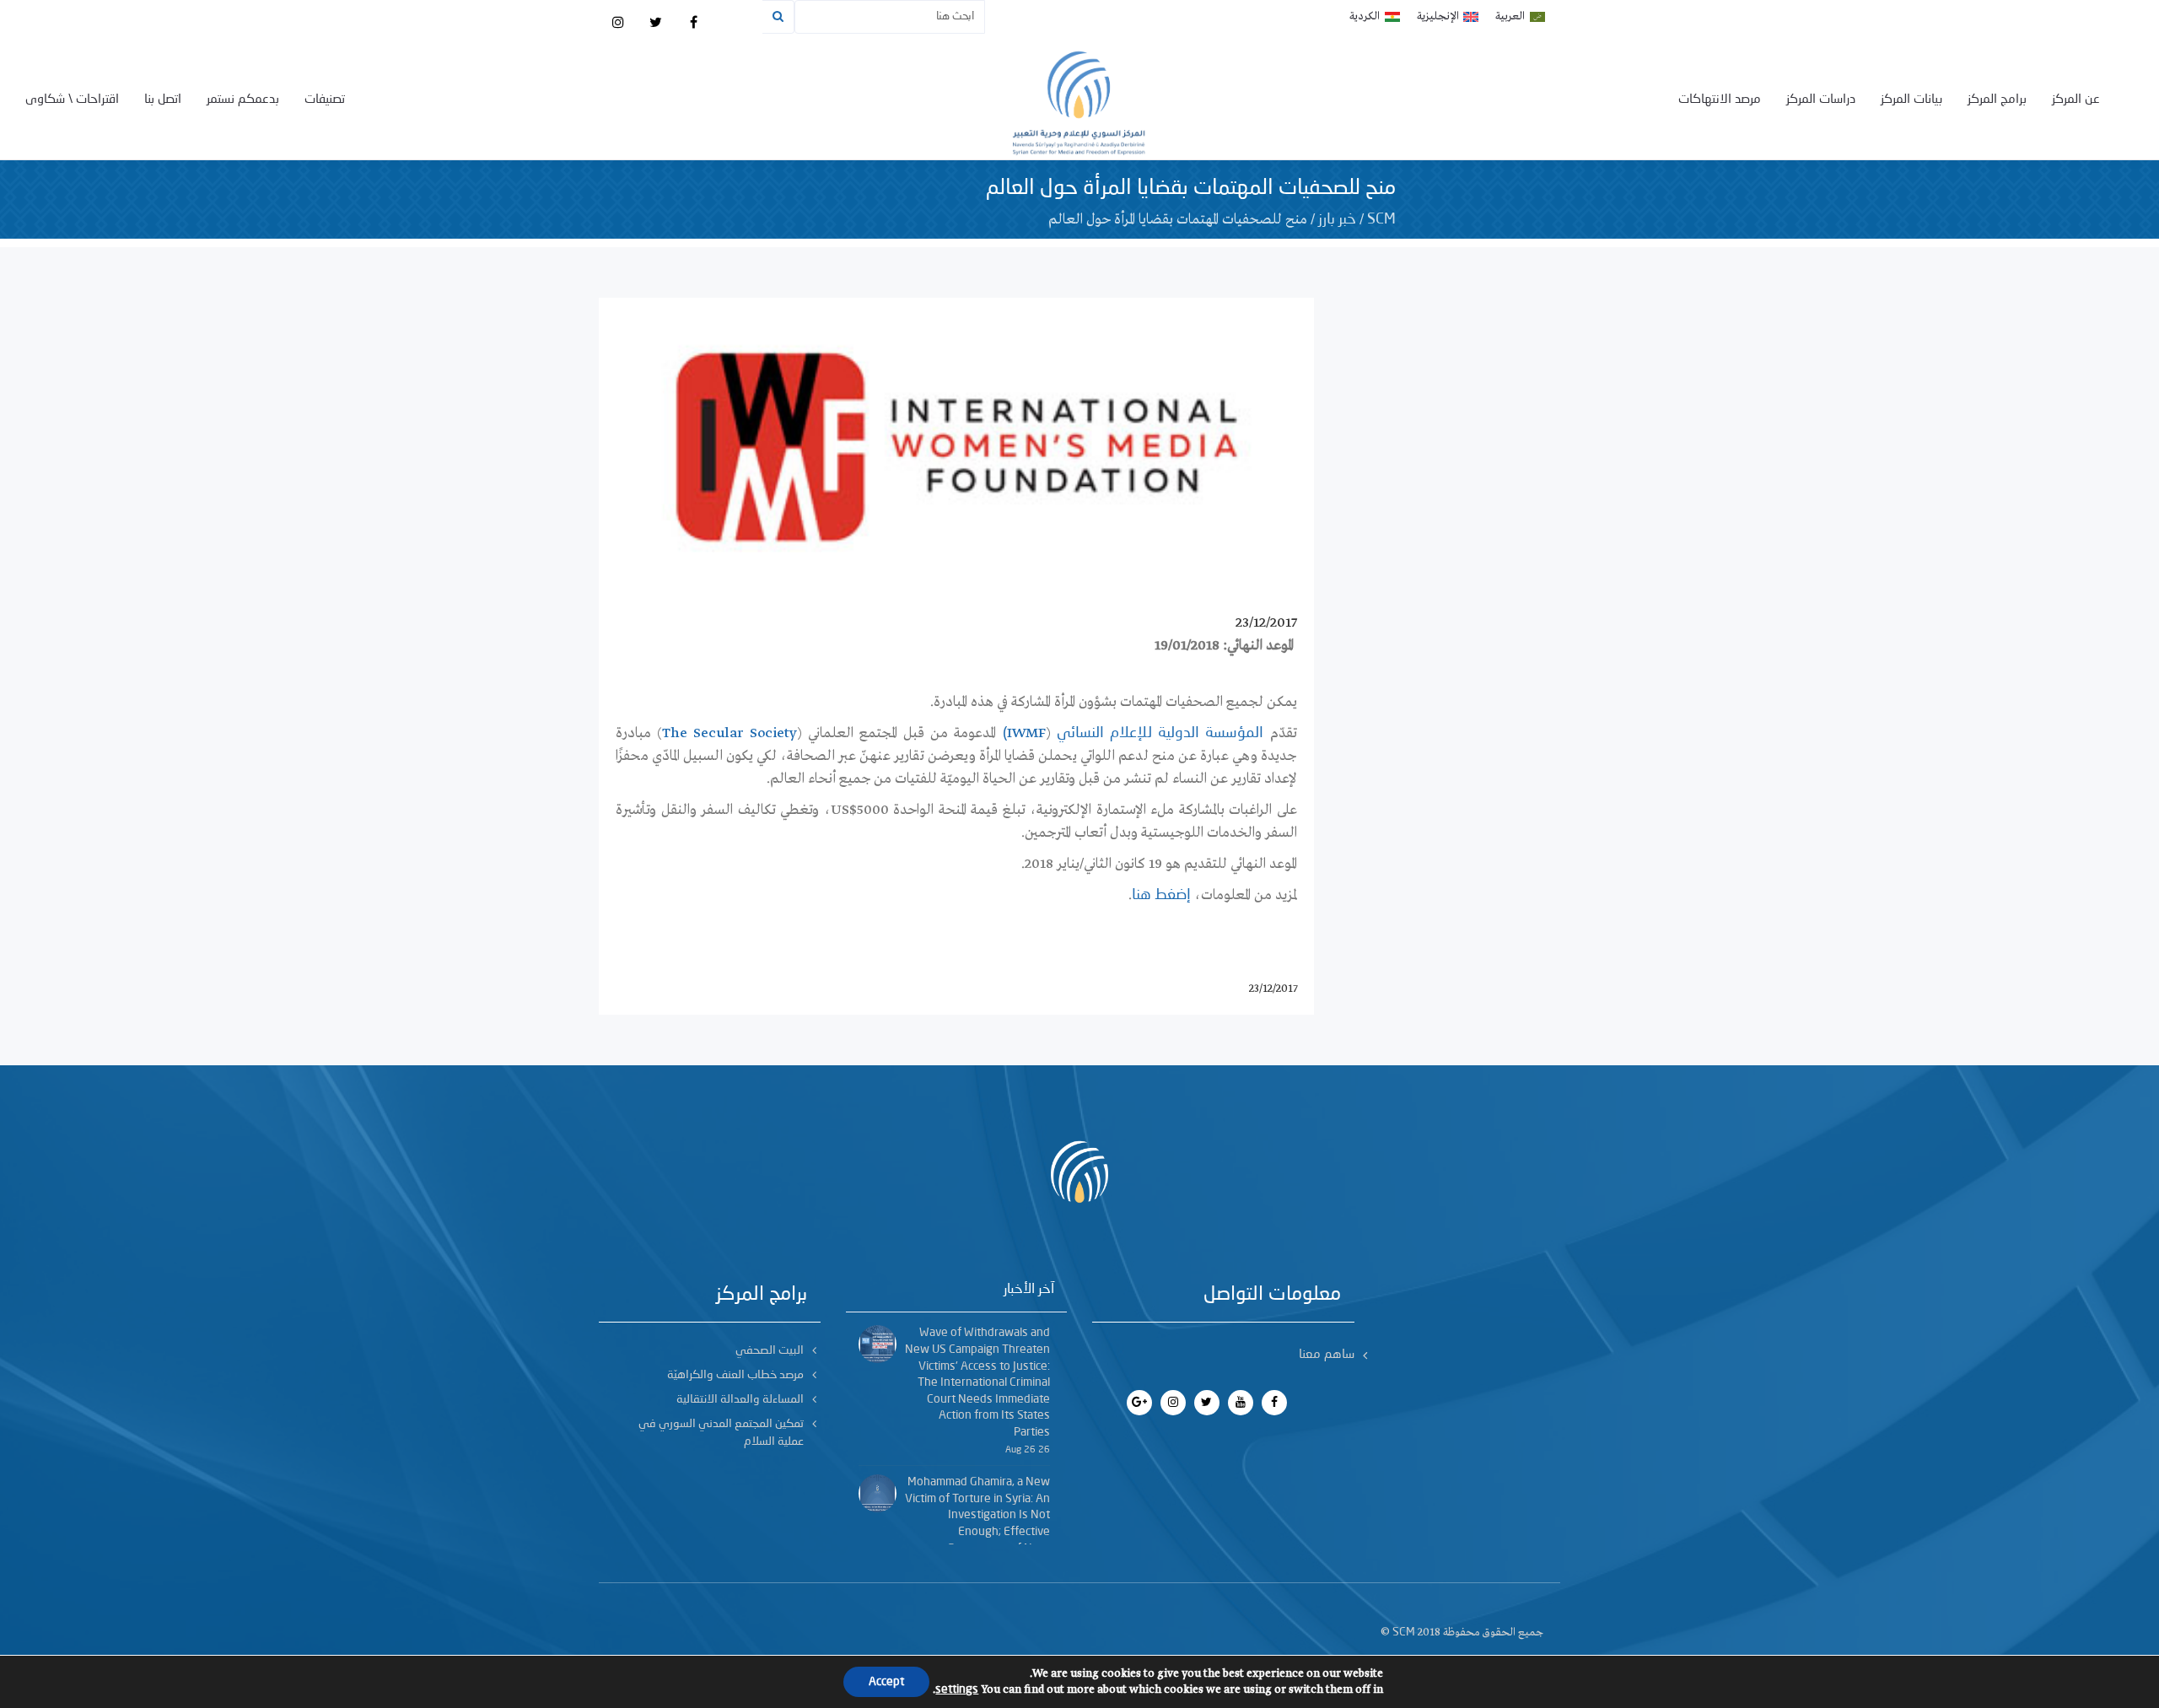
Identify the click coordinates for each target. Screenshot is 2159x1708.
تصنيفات (325, 100)
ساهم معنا (1327, 1355)
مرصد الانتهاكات (1720, 100)
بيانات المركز (1911, 100)
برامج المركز (1997, 100)
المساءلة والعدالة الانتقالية (740, 1399)
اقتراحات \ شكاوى (72, 100)
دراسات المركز (1821, 100)
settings (957, 1689)
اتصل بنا (163, 100)
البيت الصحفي (770, 1350)
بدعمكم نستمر (243, 100)
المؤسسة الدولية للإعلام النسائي (1160, 733)
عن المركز (2076, 100)
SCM (1381, 219)
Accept (886, 1682)
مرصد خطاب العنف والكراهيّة (735, 1375)
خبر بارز (1337, 219)
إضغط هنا (1161, 895)
